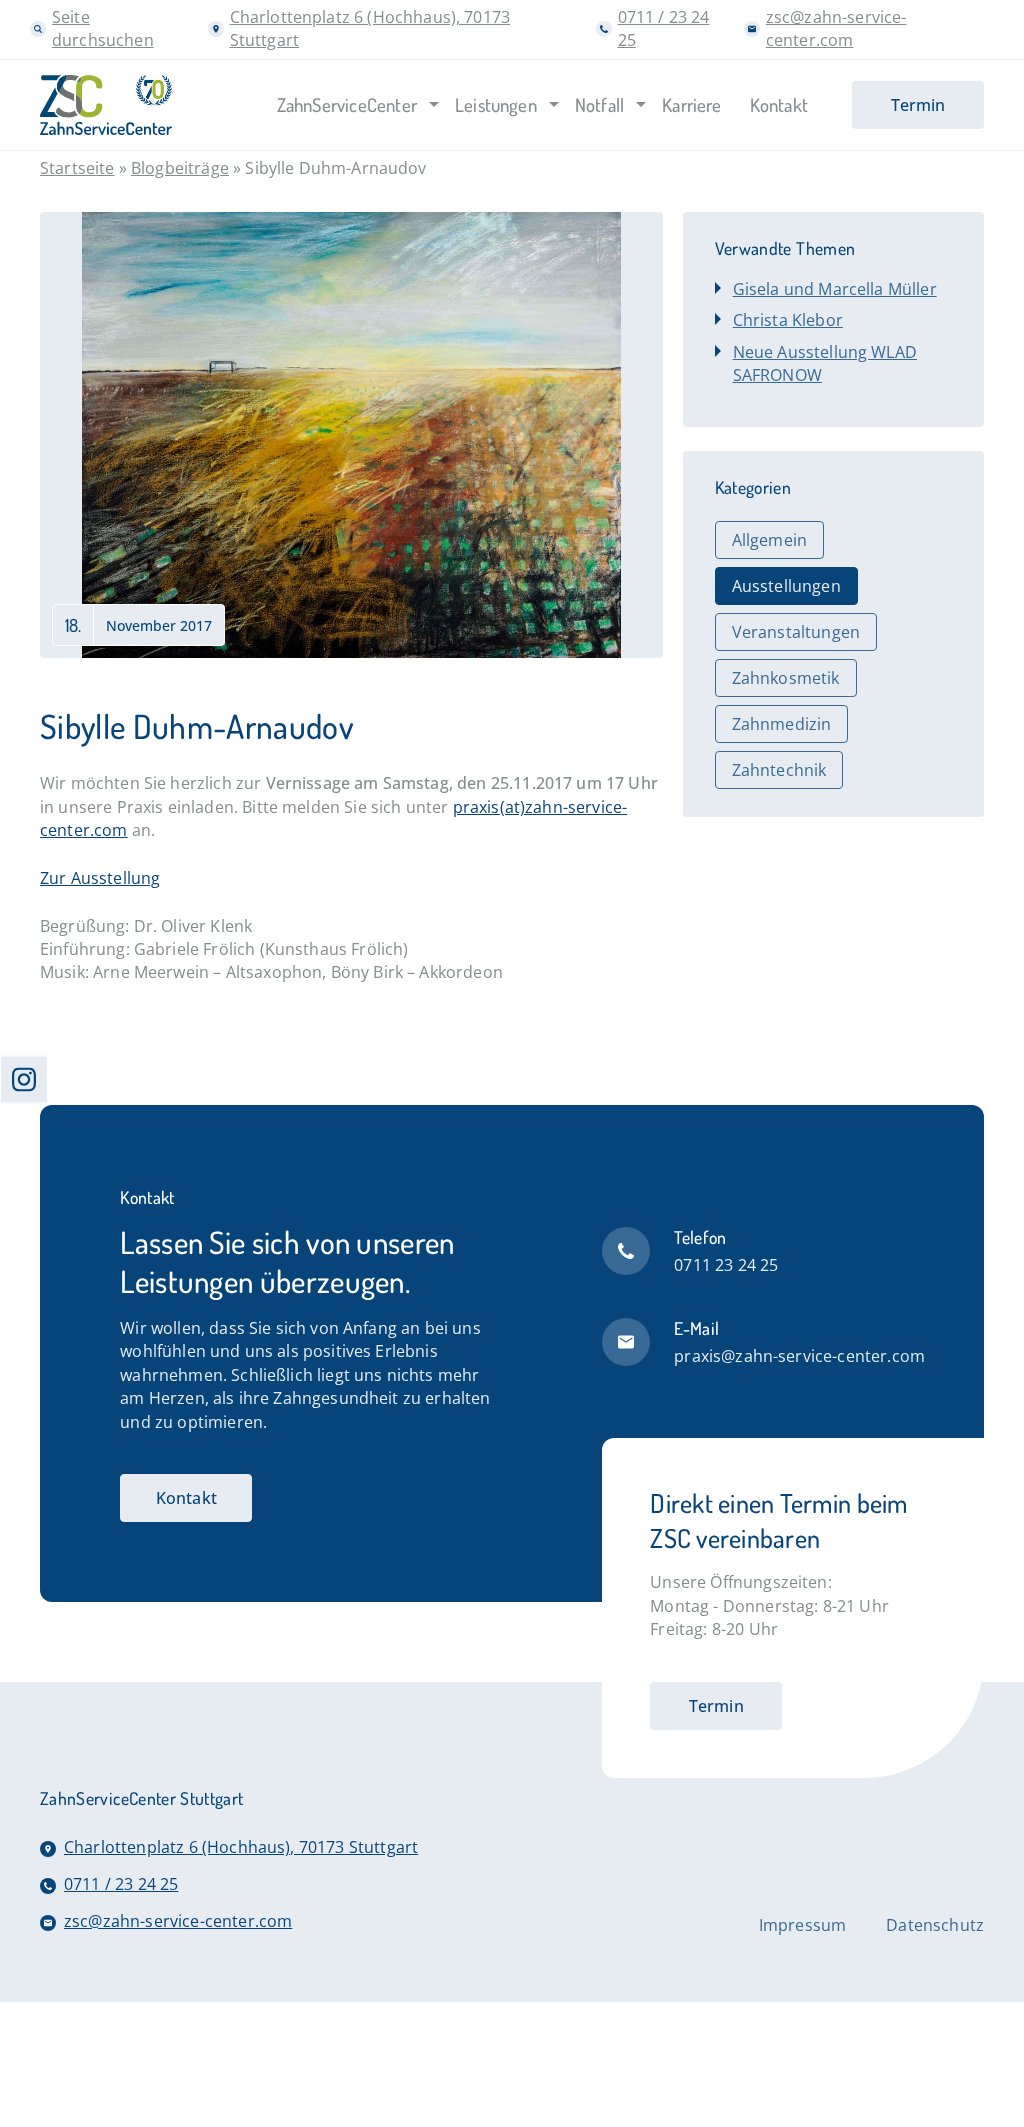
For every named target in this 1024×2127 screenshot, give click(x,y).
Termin (716, 1706)
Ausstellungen (786, 586)
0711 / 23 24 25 (121, 1884)
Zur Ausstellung (100, 878)
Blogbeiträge (180, 168)
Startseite (77, 168)
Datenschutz (935, 1925)
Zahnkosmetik (786, 678)
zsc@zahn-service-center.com (836, 28)
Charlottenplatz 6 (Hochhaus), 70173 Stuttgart (241, 1847)
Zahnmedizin (782, 724)
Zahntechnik (779, 770)
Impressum (802, 1925)
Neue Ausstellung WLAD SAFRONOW (825, 363)
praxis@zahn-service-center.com (799, 1356)
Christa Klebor (788, 320)
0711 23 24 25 (726, 1265)
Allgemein (769, 540)
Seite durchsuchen (103, 28)
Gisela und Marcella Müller (835, 289)
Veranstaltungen (796, 632)
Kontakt (186, 1498)
